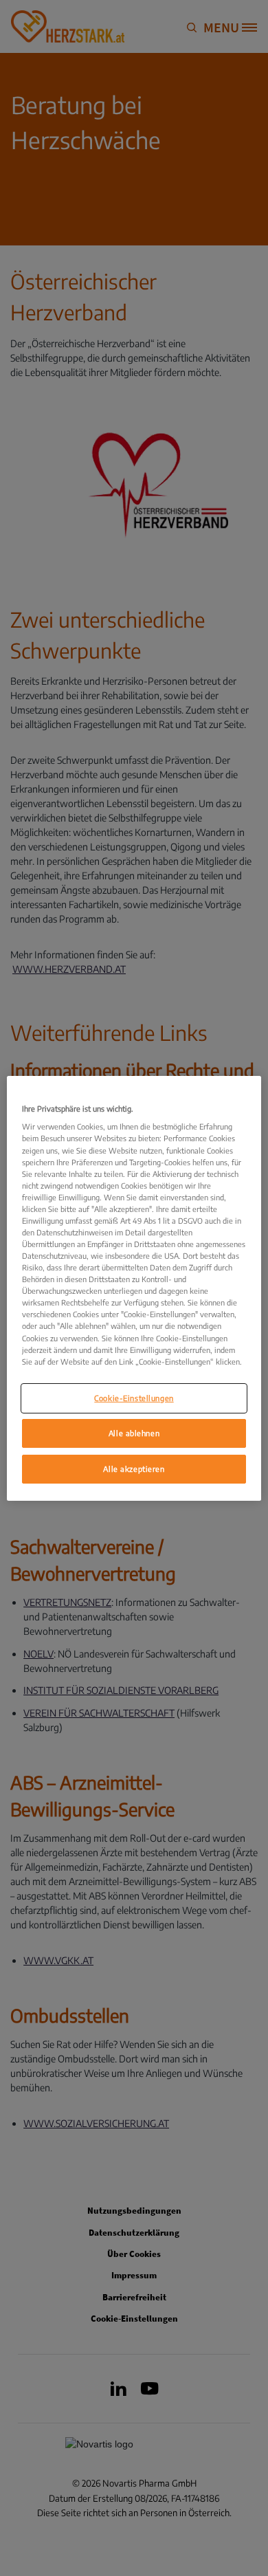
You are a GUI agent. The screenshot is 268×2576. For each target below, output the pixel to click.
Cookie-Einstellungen (134, 1398)
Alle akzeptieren (134, 1469)
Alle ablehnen (134, 1433)
